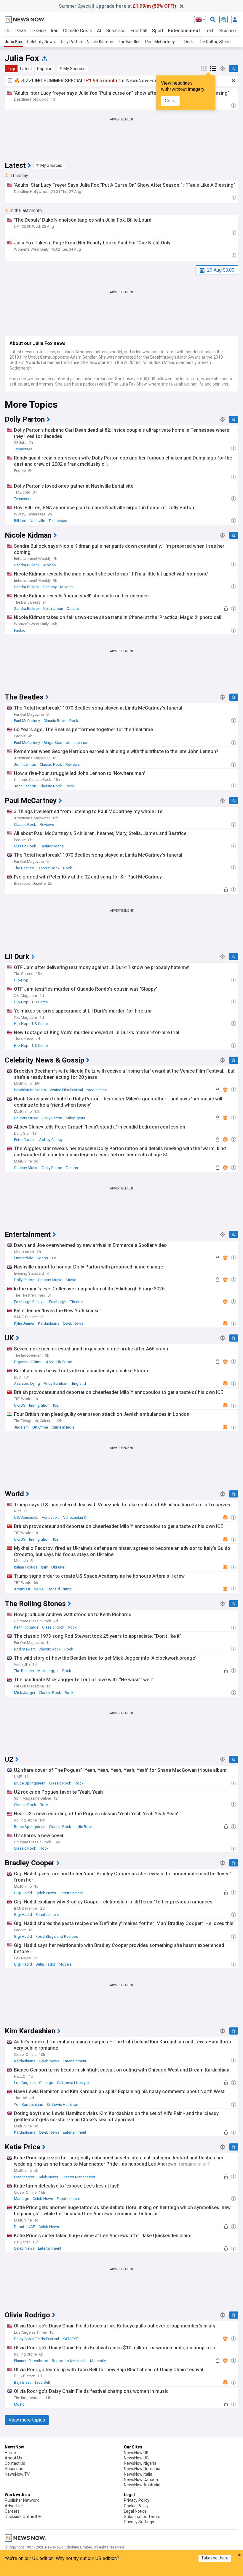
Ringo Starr (53, 743)
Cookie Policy (136, 2506)
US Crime (40, 1002)
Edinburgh (58, 1302)
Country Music (26, 1118)
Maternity (98, 2361)
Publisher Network (22, 2500)
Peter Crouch (25, 1140)
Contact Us (15, 2463)
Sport (158, 31)
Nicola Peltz (97, 1090)
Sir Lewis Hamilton (62, 2105)
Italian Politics (26, 1567)
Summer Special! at (117, 6)
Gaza (21, 31)
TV (54, 1258)
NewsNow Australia (142, 2485)
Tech (210, 31)
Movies (49, 565)
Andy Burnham (56, 1383)
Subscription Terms (142, 2517)
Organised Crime (28, 1362)
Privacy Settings (139, 2522)
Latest (26, 69)
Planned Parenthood (31, 2361)
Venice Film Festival (66, 1090)
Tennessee (23, 449)
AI (99, 31)
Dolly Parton (71, 42)
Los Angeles (25, 2083)
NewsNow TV (17, 2474)
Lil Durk (186, 42)
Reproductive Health (69, 2361)
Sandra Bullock (27, 565)
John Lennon (77, 743)
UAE (31, 2227)
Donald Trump (60, 1589)
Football (139, 31)
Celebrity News (41, 42)
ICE (56, 1405)
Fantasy (50, 587)
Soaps (42, 1258)
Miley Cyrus (75, 1118)
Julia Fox (13, 42)
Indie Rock (84, 1827)
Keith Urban (53, 608)
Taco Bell (42, 2382)
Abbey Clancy (51, 1140)
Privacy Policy (137, 2500)
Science (228, 31)
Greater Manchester (78, 2177)
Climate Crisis (78, 31)
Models (65, 1964)
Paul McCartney (160, 42)
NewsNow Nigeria (140, 2463)
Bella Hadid (45, 1964)
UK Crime (64, 1362)
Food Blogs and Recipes (57, 1936)
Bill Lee (20, 521)
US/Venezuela (26, 1517)
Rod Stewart (24, 1649)
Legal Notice (135, 2511)
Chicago (46, 2083)
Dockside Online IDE (23, 2517)
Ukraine (38, 31)
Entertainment (184, 31)
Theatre (76, 1302)
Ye (16, 2105)
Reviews (73, 764)
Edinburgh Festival (30, 1302)
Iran (55, 31)
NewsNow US (136, 2458)
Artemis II (22, 1589)
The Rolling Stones (215, 42)
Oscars (73, 608)
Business (116, 31)
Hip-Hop (21, 980)
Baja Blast (22, 2382)
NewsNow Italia (138, 2474)
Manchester (24, 2177)
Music (71, 1280)
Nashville (37, 521)
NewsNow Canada (141, 2480)
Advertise (14, 2506)
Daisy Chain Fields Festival (36, 2339)
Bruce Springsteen (30, 1783)
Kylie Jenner (24, 1323)
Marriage (21, 2199)
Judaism (21, 1427)
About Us (13, 2458)
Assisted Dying (27, 1383)
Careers (12, 2511)
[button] (72, 69)
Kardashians (49, 1323)
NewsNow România (142, 2469)
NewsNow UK (136, 2453)
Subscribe (14, 2469)
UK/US (20, 1405)
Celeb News (73, 1323)
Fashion (21, 630)
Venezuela (51, 1517)
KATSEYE (70, 2339)
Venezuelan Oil (76, 1517)
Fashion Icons (52, 846)
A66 (49, 1362)
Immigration (39, 1405)
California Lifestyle (73, 2083)
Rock (74, 721)
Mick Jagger (48, 1671)
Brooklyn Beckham (30, 1090)
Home (10, 2453)
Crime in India (63, 1427)
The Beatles (129, 42)
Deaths (72, 1168)
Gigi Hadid (23, 1893)
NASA (39, 1589)
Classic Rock (55, 721)
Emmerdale (24, 1258)
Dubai (19, 2227)
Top (11, 69)
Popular (44, 69)
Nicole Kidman (100, 42)
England (79, 1383)
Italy (44, 1567)
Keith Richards (26, 1627)
